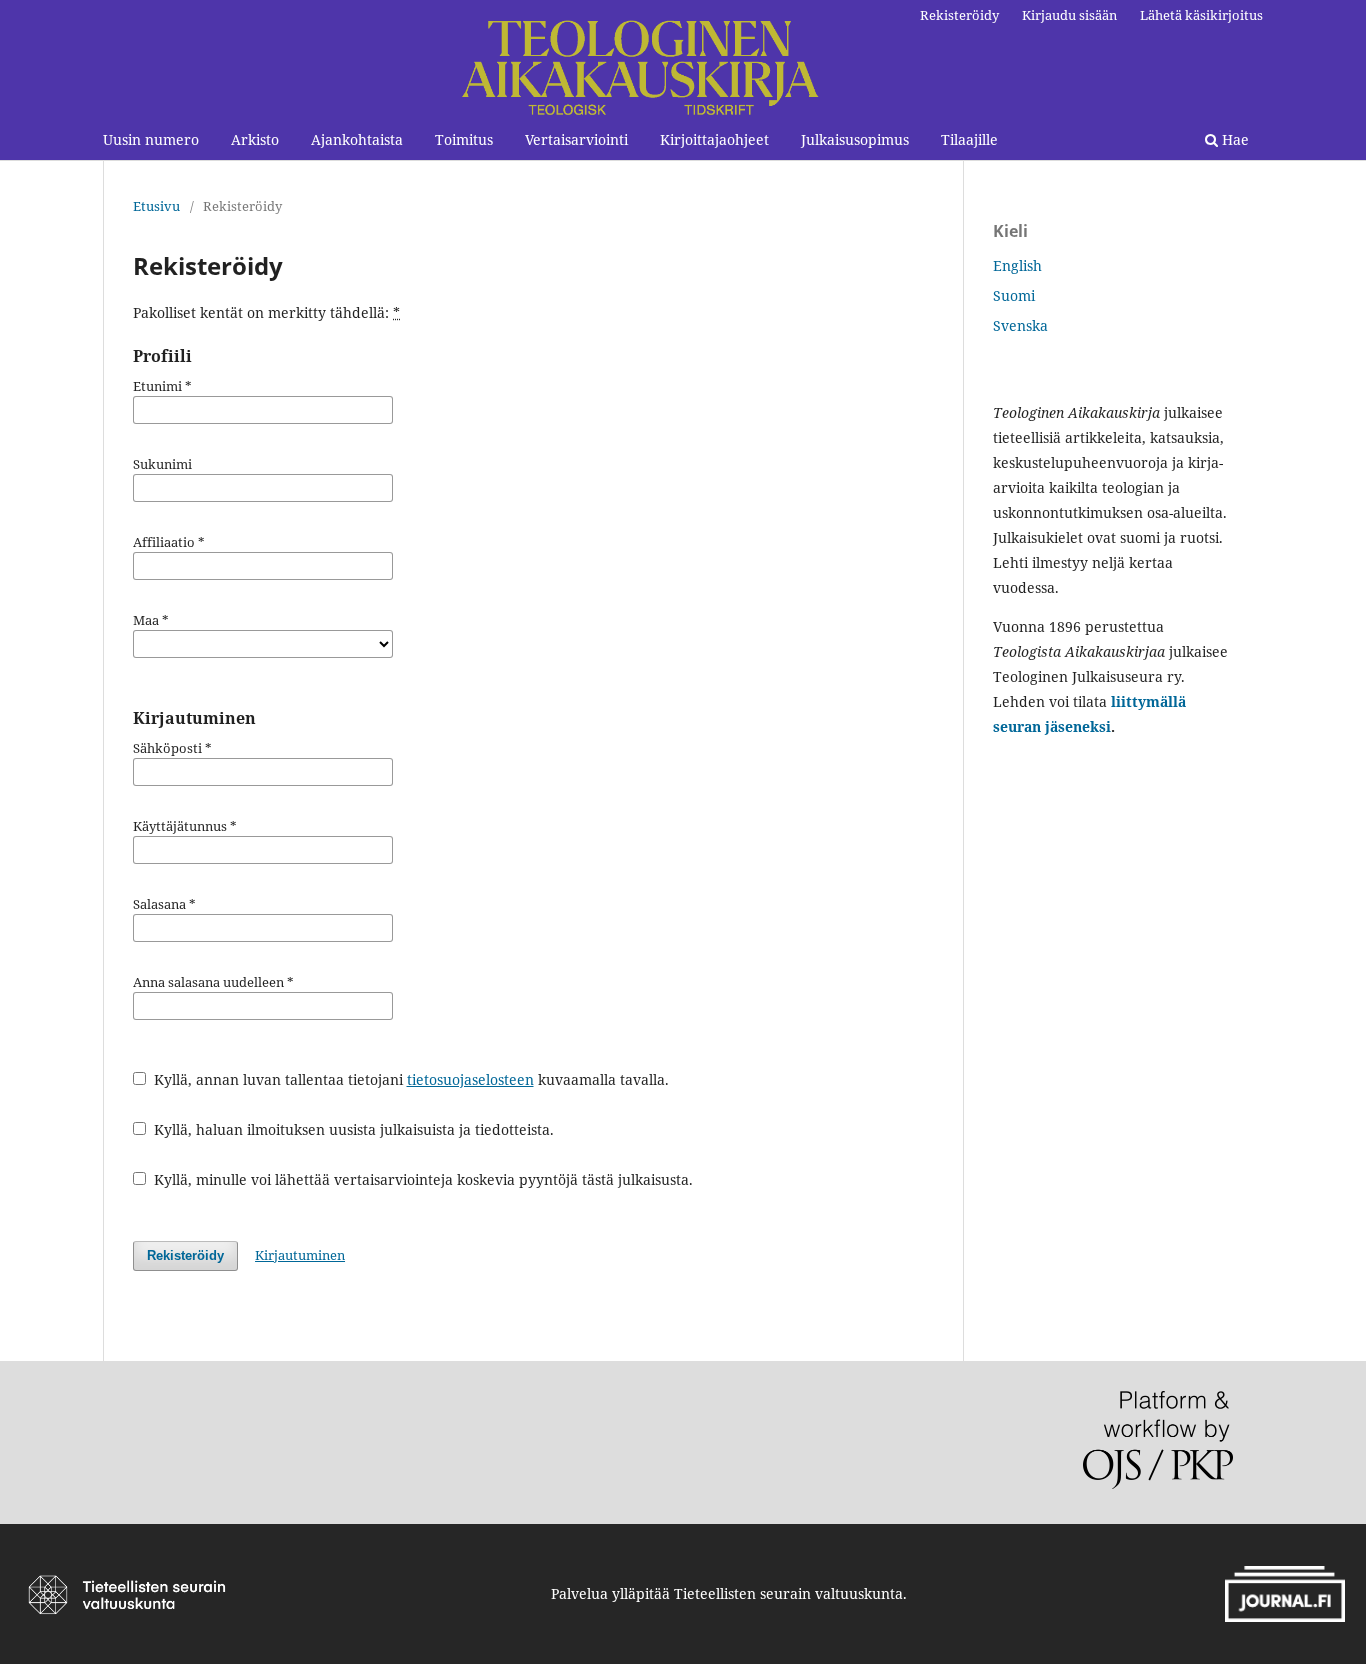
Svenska (1020, 325)
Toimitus (464, 139)
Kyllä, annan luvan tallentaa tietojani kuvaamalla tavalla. (409, 1079)
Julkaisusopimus (855, 139)
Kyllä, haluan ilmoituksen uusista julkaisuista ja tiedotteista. (352, 1129)
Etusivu (156, 206)
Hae (1233, 139)
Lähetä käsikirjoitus (1201, 15)
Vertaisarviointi (576, 139)
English (1017, 265)
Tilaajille (969, 139)
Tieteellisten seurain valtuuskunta (788, 1593)
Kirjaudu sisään (1069, 15)
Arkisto (255, 139)
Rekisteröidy (959, 15)
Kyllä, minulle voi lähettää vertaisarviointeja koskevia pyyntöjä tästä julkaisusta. (421, 1179)
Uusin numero (151, 139)
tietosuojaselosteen (470, 1079)
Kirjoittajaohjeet (714, 139)
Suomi (1014, 295)
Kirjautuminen (300, 1255)
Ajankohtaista (357, 139)
